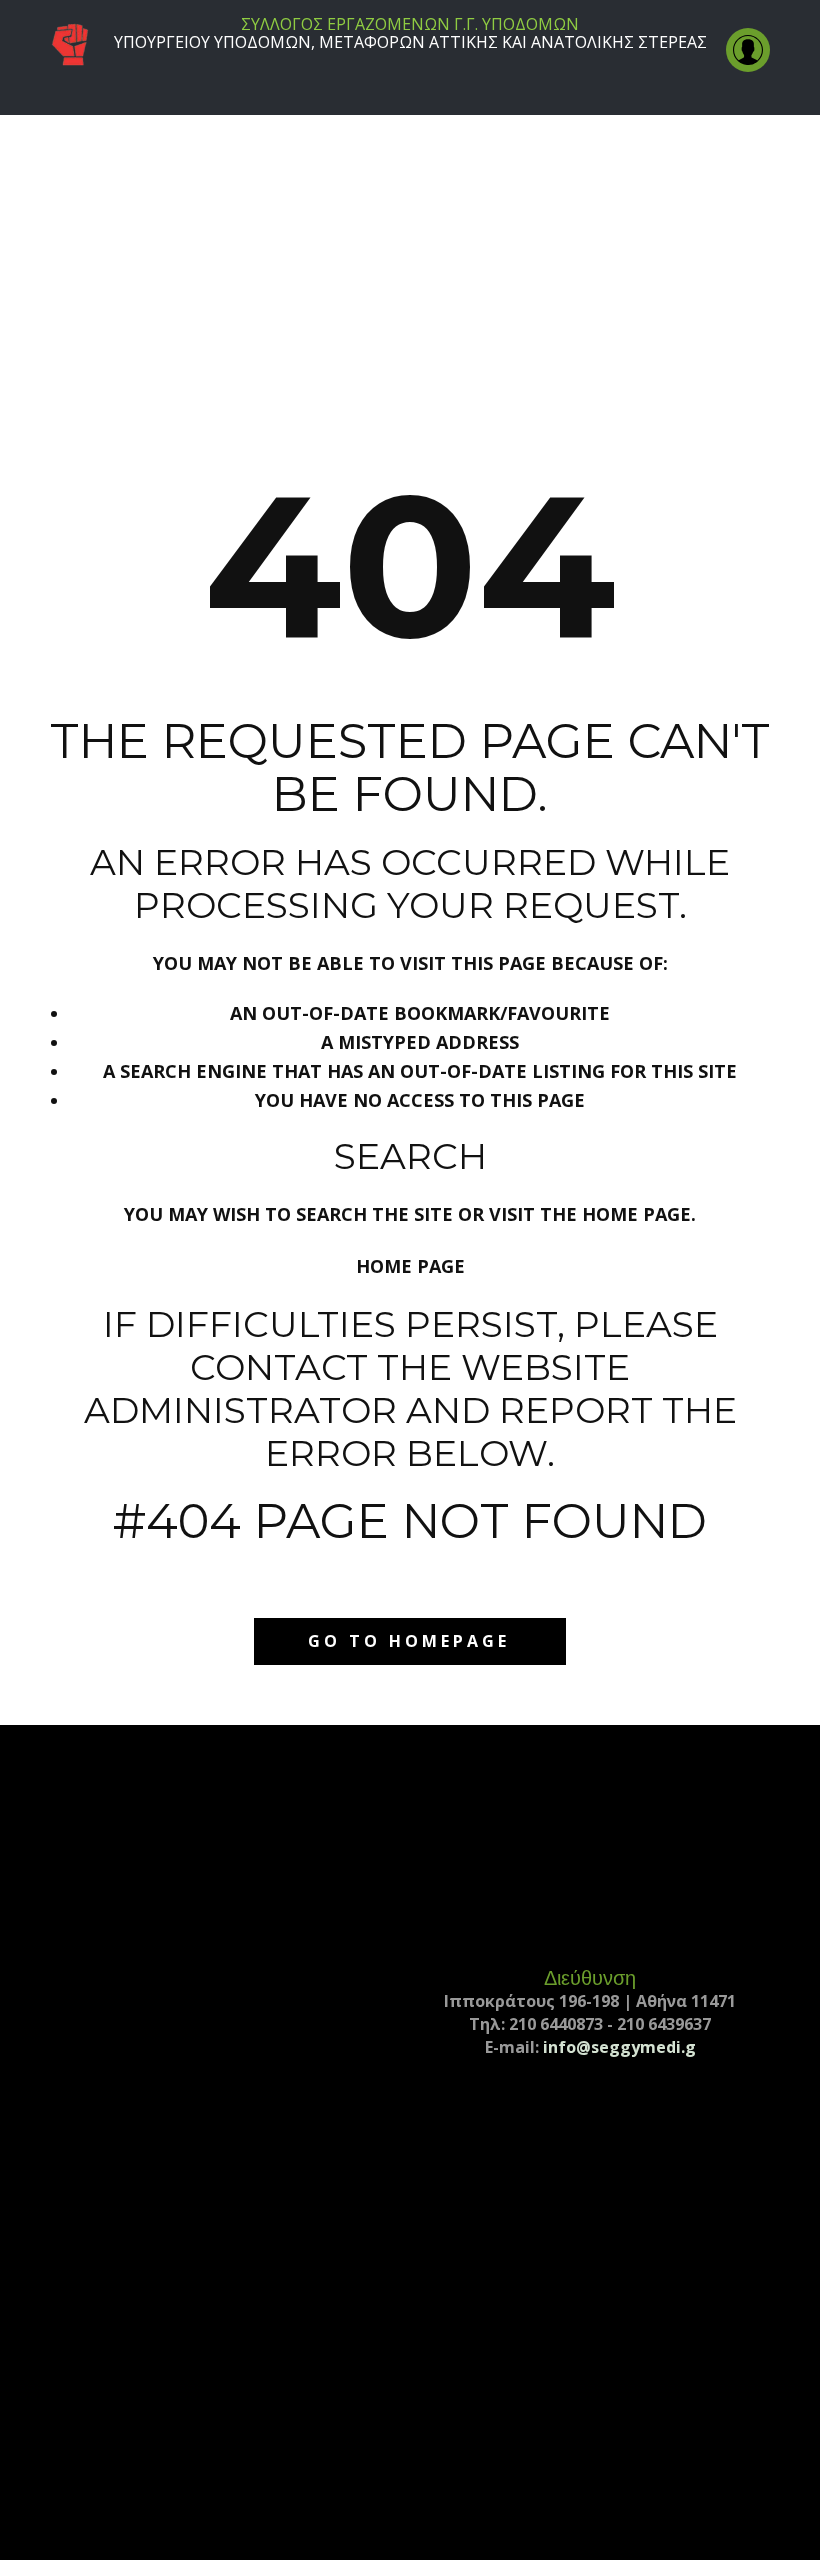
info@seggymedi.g (619, 2047)
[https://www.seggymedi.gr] (70, 45)
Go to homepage (409, 1641)
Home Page (410, 1266)
